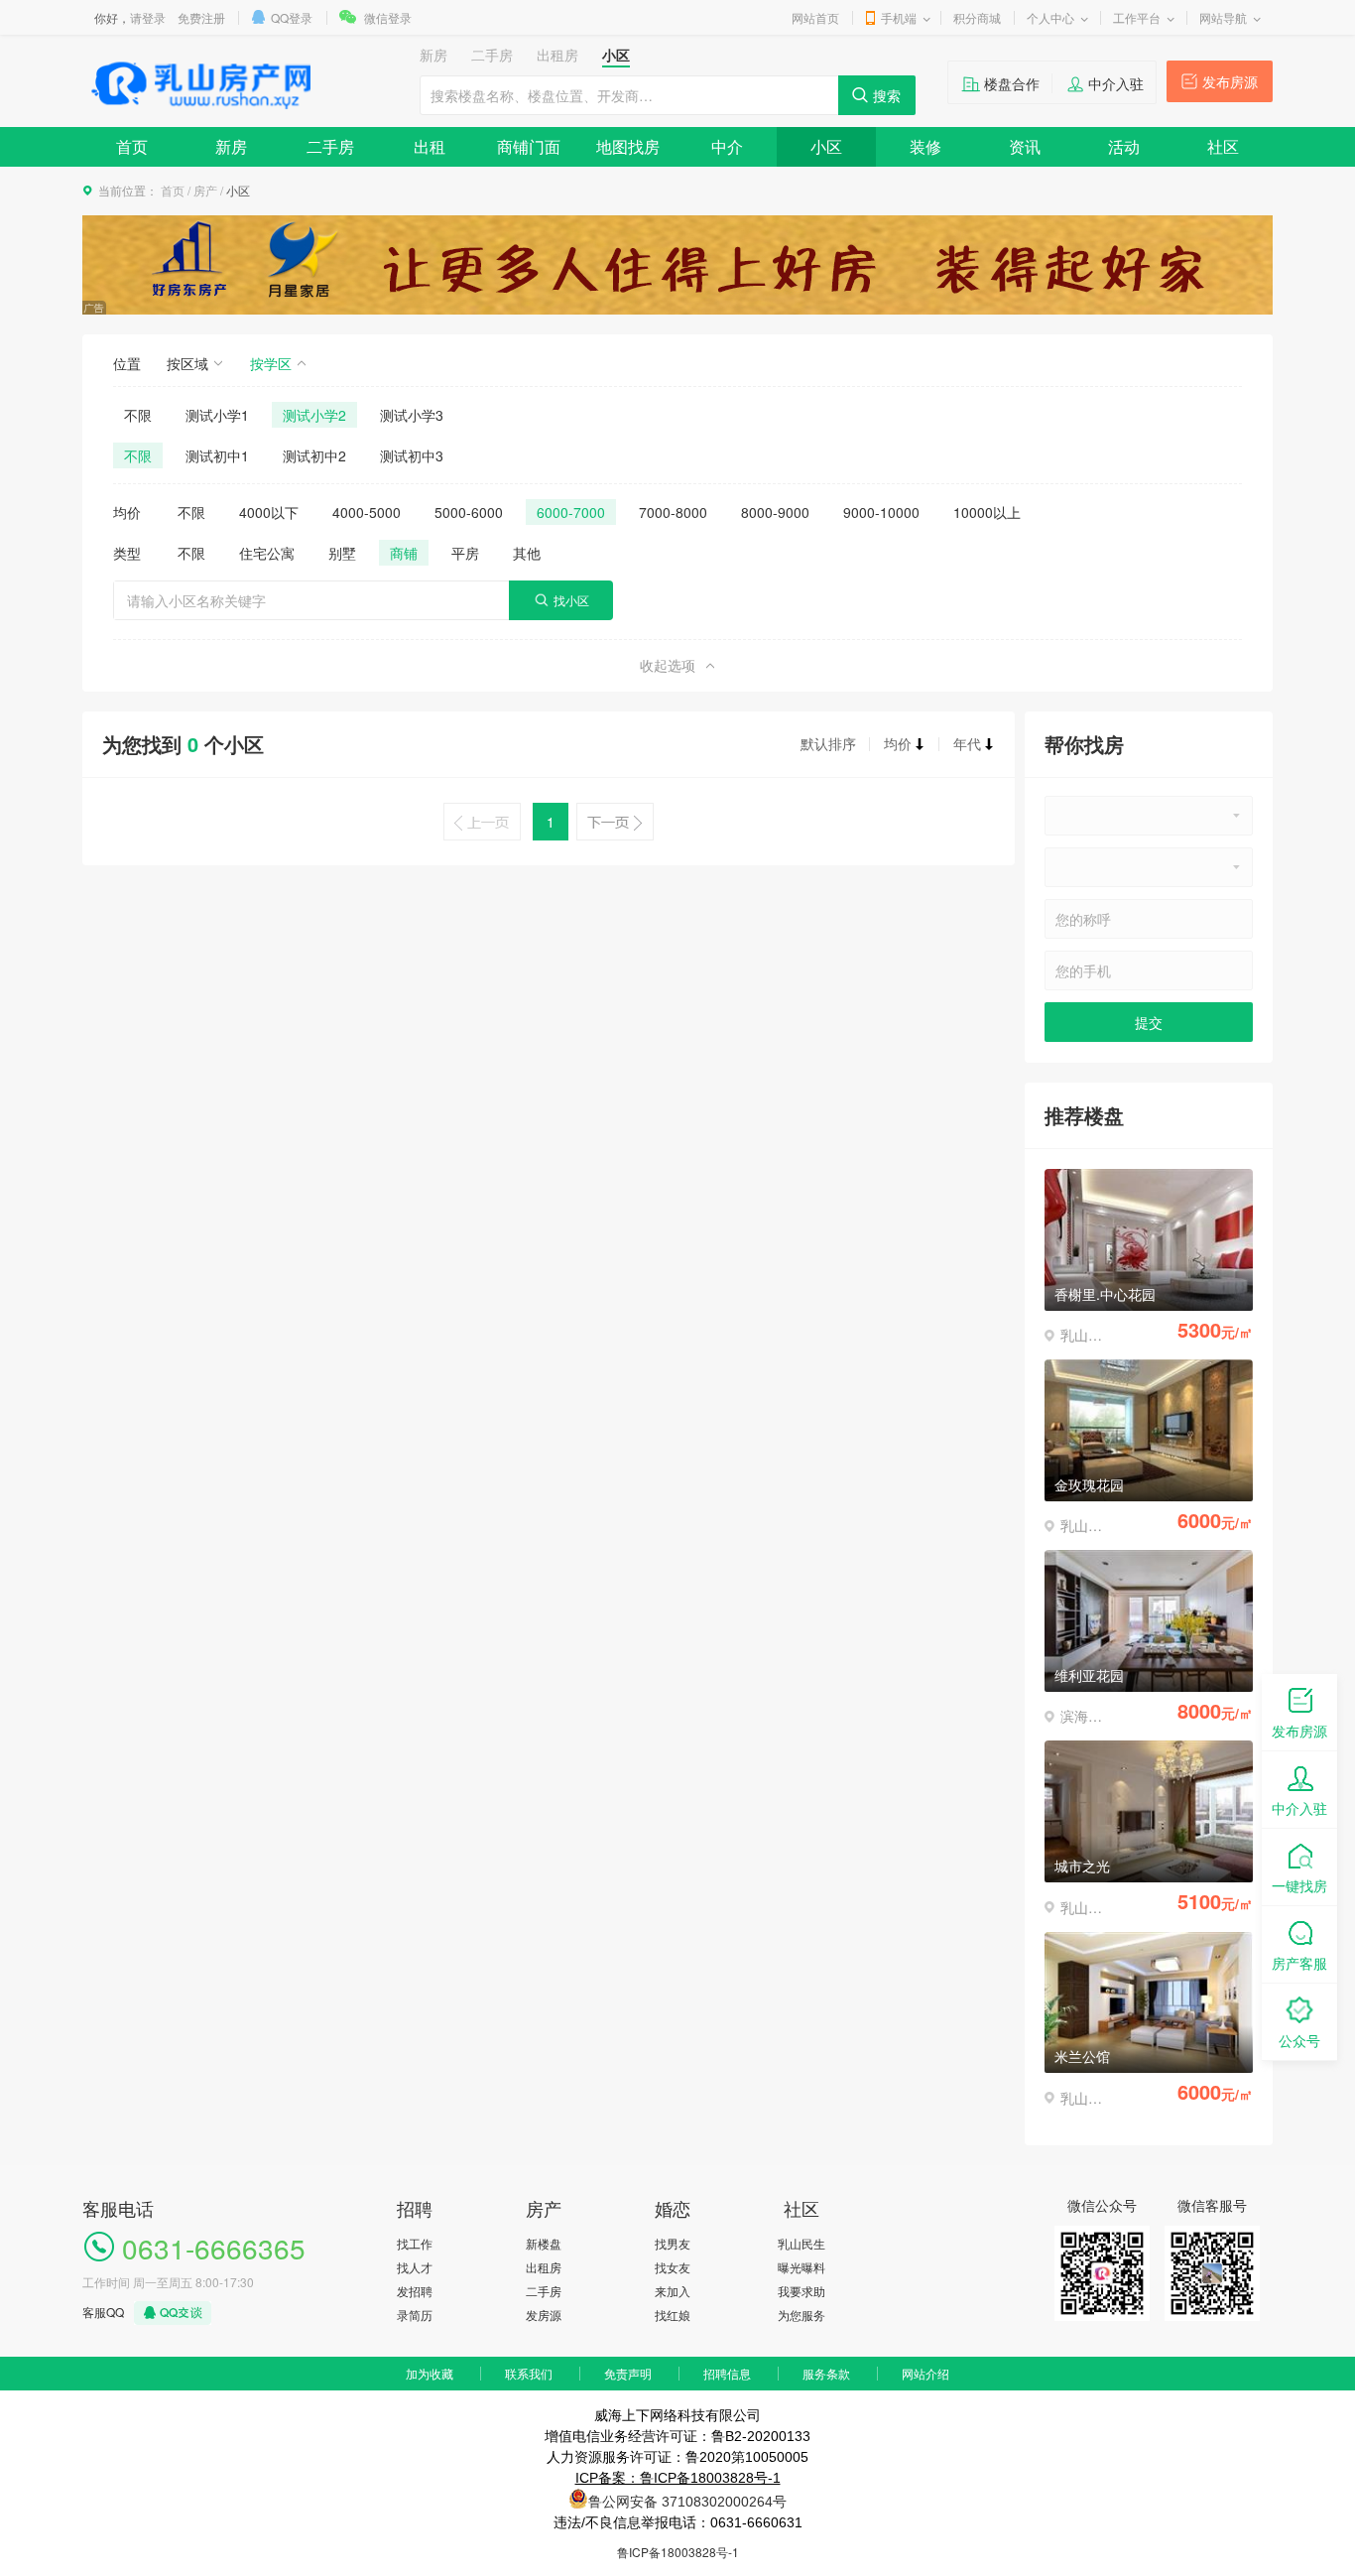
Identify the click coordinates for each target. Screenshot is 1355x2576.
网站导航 (1223, 17)
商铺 (404, 553)
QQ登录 (292, 17)
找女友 (673, 2267)
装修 (925, 146)
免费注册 (201, 17)
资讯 (1025, 146)
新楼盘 (544, 2243)
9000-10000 (881, 512)
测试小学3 (412, 415)
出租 (430, 146)
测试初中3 (412, 455)
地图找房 (628, 146)
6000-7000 (571, 512)
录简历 (415, 2315)
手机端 (899, 17)
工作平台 (1137, 17)
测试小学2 (314, 415)
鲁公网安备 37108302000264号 (687, 2502)
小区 (826, 146)
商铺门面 (529, 146)
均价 (898, 743)
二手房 (330, 146)
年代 (967, 743)
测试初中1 (217, 455)
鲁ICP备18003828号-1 (678, 2552)
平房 (465, 553)
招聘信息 (727, 2373)
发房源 (544, 2315)
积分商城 (977, 17)
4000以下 (269, 512)
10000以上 (987, 512)
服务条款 (826, 2373)
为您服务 (801, 2315)
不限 (138, 415)
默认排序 (828, 743)
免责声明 (628, 2373)
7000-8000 (673, 512)
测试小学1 (217, 415)
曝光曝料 (801, 2267)
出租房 (544, 2267)
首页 (132, 146)
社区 (1223, 146)
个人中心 (1050, 17)
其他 (527, 553)
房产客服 (1299, 1963)
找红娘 (673, 2315)
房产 (205, 190)
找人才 (415, 2267)
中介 (727, 146)
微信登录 (388, 17)
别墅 (342, 553)
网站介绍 (925, 2373)
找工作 (415, 2243)
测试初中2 (314, 455)
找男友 (673, 2243)
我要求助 (801, 2291)
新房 (231, 146)
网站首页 (815, 17)
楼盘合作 (1012, 83)
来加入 (673, 2291)
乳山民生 (801, 2243)
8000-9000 (775, 512)
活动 (1124, 146)
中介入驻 (1116, 83)
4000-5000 (367, 512)
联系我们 (529, 2373)
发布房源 (1230, 81)
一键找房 (1299, 1885)
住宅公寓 (267, 553)
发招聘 (415, 2291)
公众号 (1299, 2040)
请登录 (148, 17)
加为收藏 (430, 2373)
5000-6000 (469, 512)
